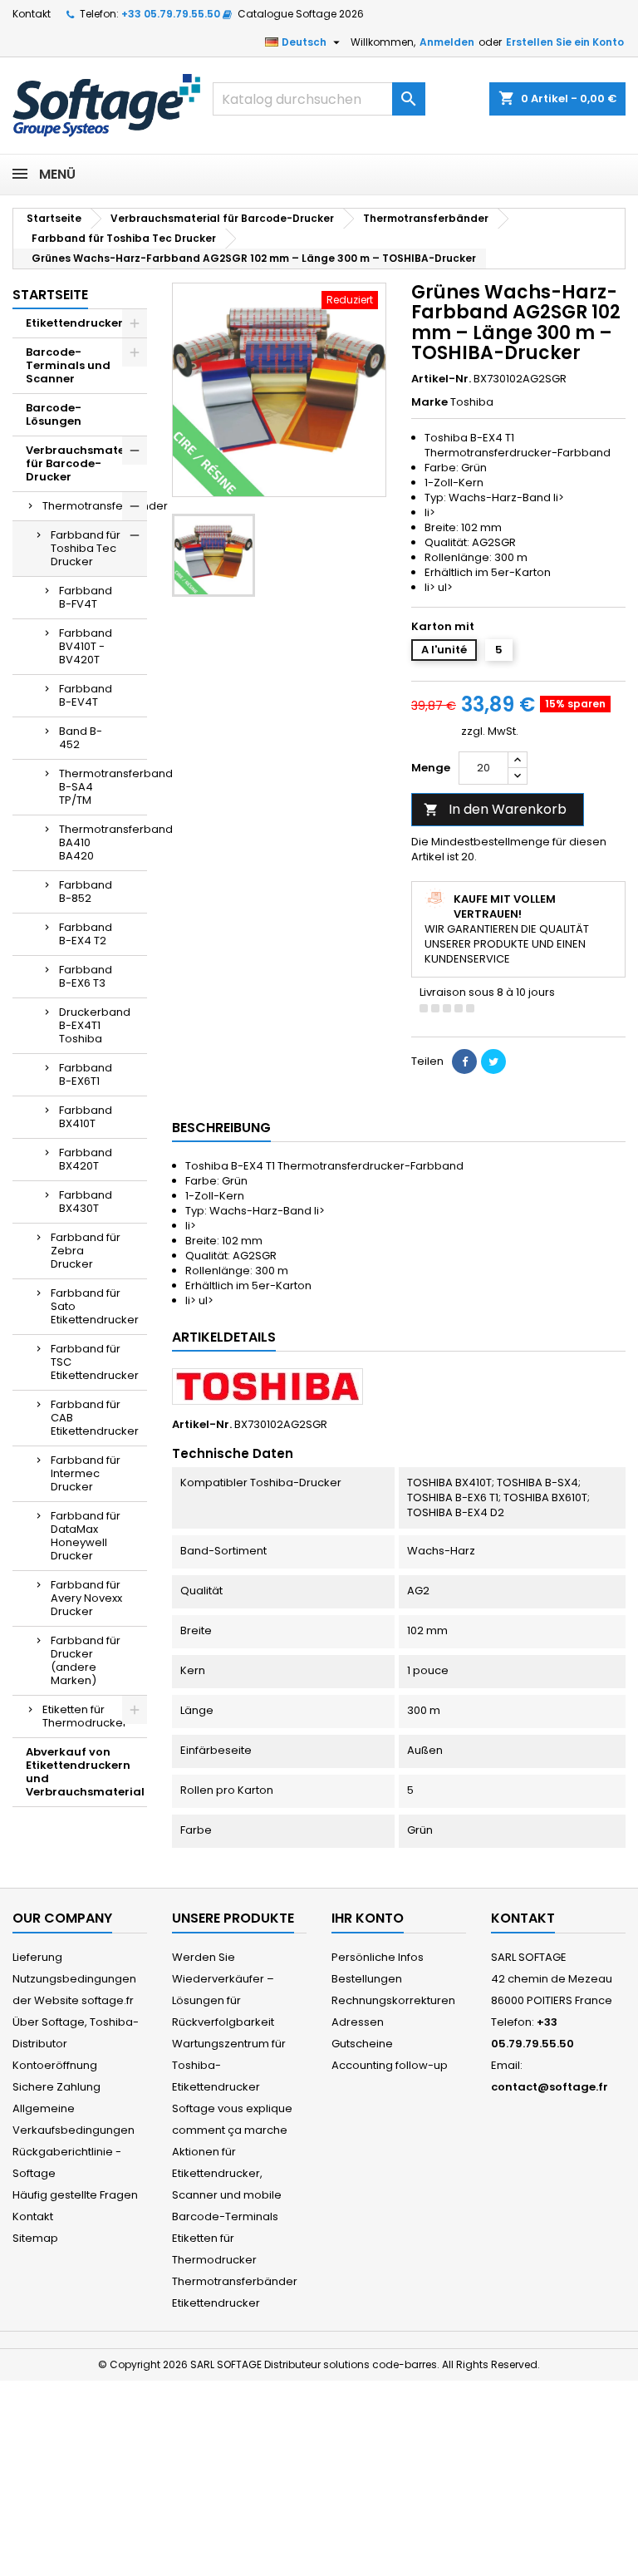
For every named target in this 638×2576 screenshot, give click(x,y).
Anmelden (447, 42)
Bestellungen (367, 1979)
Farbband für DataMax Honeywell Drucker (86, 1536)
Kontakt (32, 14)
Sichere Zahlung (56, 2087)
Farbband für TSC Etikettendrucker (95, 1362)
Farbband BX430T (86, 1202)
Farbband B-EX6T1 (86, 1074)
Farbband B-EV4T (86, 695)
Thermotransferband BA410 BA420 (103, 842)
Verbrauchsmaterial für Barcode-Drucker (85, 463)
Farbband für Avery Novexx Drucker (86, 1598)
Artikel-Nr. (441, 379)
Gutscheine (362, 2044)
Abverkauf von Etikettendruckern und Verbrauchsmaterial (85, 1772)
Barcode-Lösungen (54, 414)
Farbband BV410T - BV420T (86, 646)
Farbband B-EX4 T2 (86, 934)
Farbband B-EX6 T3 (86, 976)
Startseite (50, 295)
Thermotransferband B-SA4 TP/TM (103, 787)
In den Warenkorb (495, 809)
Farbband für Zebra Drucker (86, 1251)
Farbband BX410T (86, 1117)
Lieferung (37, 1957)
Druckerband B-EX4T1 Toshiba (95, 1025)
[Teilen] (464, 1061)
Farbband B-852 (86, 892)
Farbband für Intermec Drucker (86, 1473)
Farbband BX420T (86, 1159)
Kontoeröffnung (55, 2065)
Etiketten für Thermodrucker (85, 1716)
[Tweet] (493, 1061)
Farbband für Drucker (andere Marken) (86, 1660)
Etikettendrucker (74, 323)
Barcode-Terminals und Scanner (68, 365)
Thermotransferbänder (95, 506)
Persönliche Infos (378, 1957)
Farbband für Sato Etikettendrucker (95, 1306)
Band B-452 (81, 738)
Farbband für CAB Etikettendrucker (95, 1418)
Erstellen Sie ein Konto (565, 42)
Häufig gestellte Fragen (75, 2195)
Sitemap (35, 2238)
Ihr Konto (368, 1918)
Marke (429, 402)
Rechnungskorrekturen (393, 2000)
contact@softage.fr (550, 2087)
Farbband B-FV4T (86, 597)
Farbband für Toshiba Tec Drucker (86, 548)
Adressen (358, 2022)
